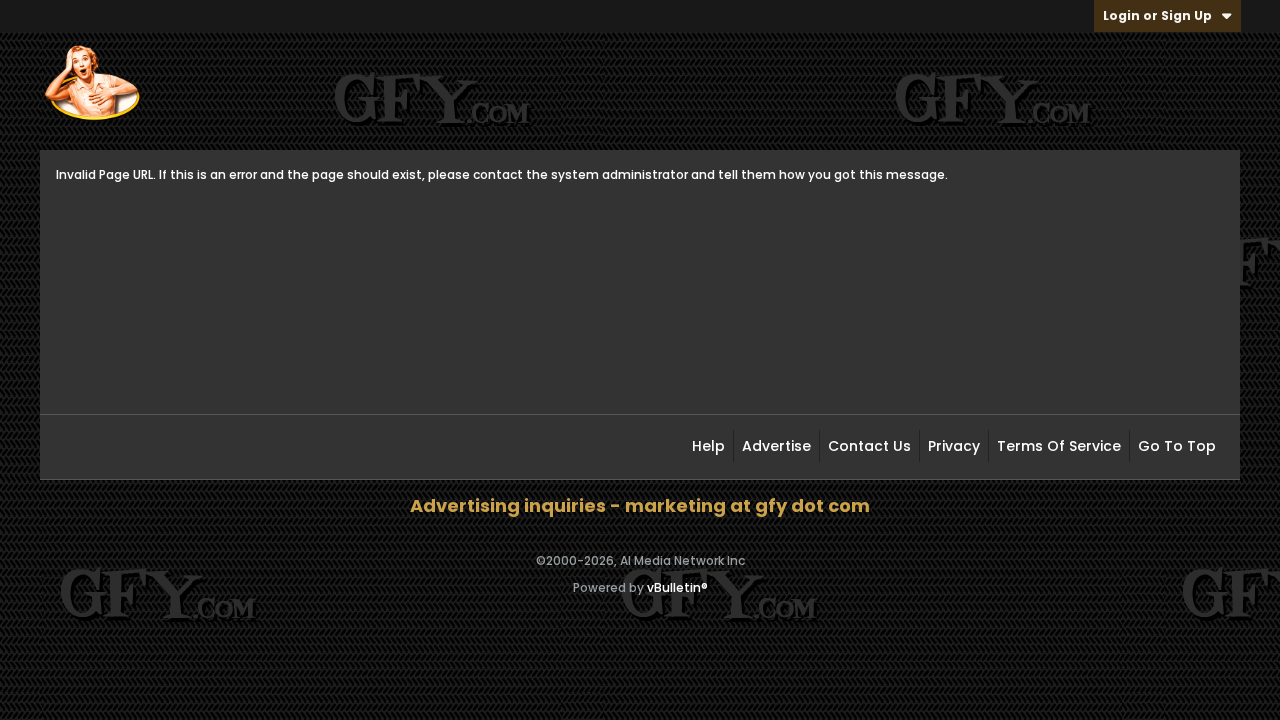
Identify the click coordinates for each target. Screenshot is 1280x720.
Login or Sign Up (1157, 15)
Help (708, 446)
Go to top (1177, 446)
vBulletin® (677, 587)
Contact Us (869, 446)
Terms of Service (1059, 446)
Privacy (954, 446)
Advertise (776, 446)
